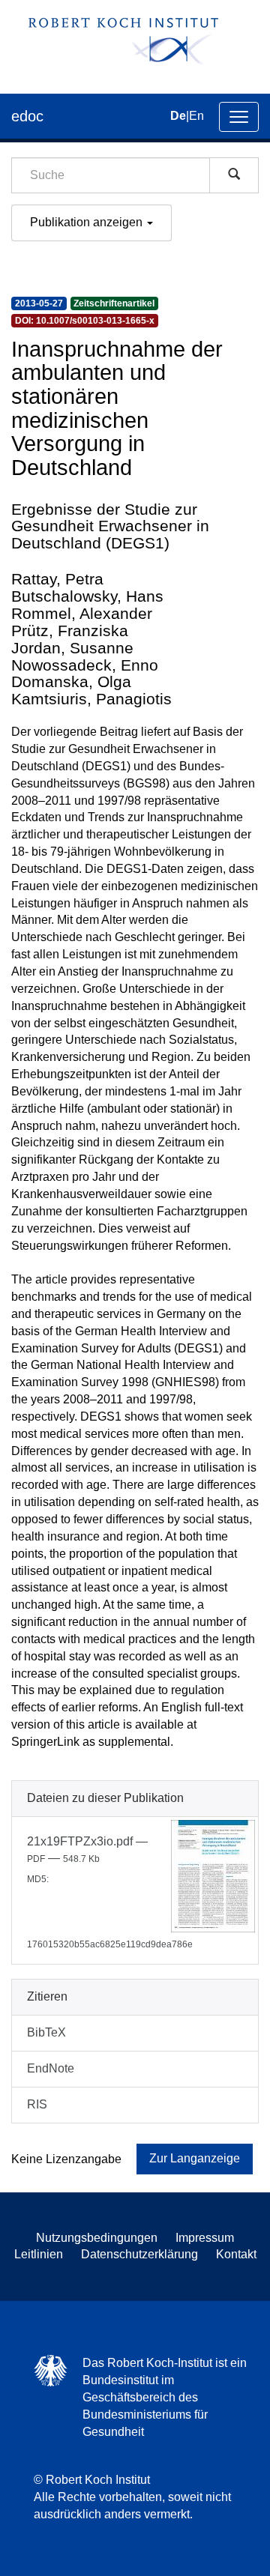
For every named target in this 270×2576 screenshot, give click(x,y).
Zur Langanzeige (195, 2158)
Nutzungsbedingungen (97, 2238)
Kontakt (236, 2254)
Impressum (205, 2238)
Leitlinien (39, 2254)
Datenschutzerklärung (139, 2254)
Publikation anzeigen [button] (88, 222)
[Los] (234, 175)
